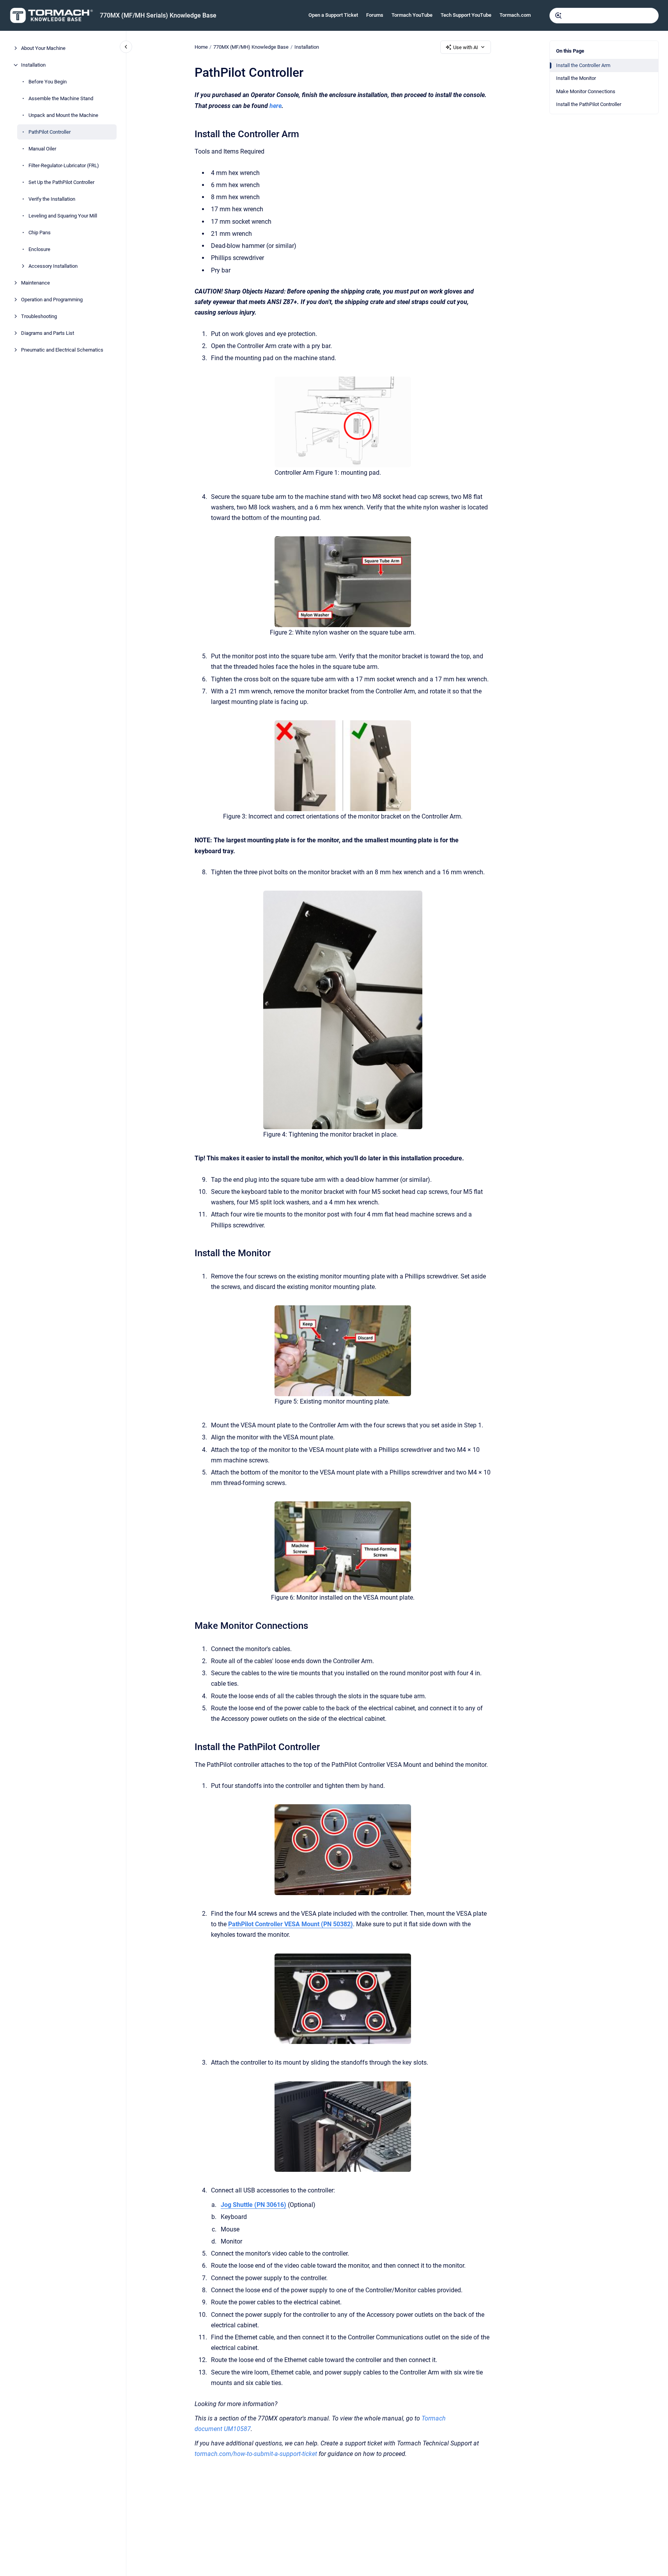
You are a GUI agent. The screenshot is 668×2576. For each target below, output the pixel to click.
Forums (375, 15)
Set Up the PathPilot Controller (61, 182)
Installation (33, 65)
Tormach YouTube (412, 15)
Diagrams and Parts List (48, 333)
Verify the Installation (52, 199)
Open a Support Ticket (333, 15)
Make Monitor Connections (586, 91)
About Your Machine (43, 48)
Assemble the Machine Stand (61, 98)
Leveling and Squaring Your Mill (63, 216)
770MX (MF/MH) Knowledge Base (251, 47)
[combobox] (604, 16)
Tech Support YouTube (466, 15)
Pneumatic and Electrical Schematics (62, 350)
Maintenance (35, 283)
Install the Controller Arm (583, 65)
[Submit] (558, 16)
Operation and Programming (52, 300)
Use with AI (466, 47)
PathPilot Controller (50, 132)
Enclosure (39, 249)
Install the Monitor (576, 78)
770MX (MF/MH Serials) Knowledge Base (158, 15)
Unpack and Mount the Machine (63, 115)
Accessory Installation (53, 266)
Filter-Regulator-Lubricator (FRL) (64, 165)
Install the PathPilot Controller (589, 104)
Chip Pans (40, 232)
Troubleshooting (39, 316)
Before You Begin (48, 82)
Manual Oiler (42, 149)
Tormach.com (515, 15)
